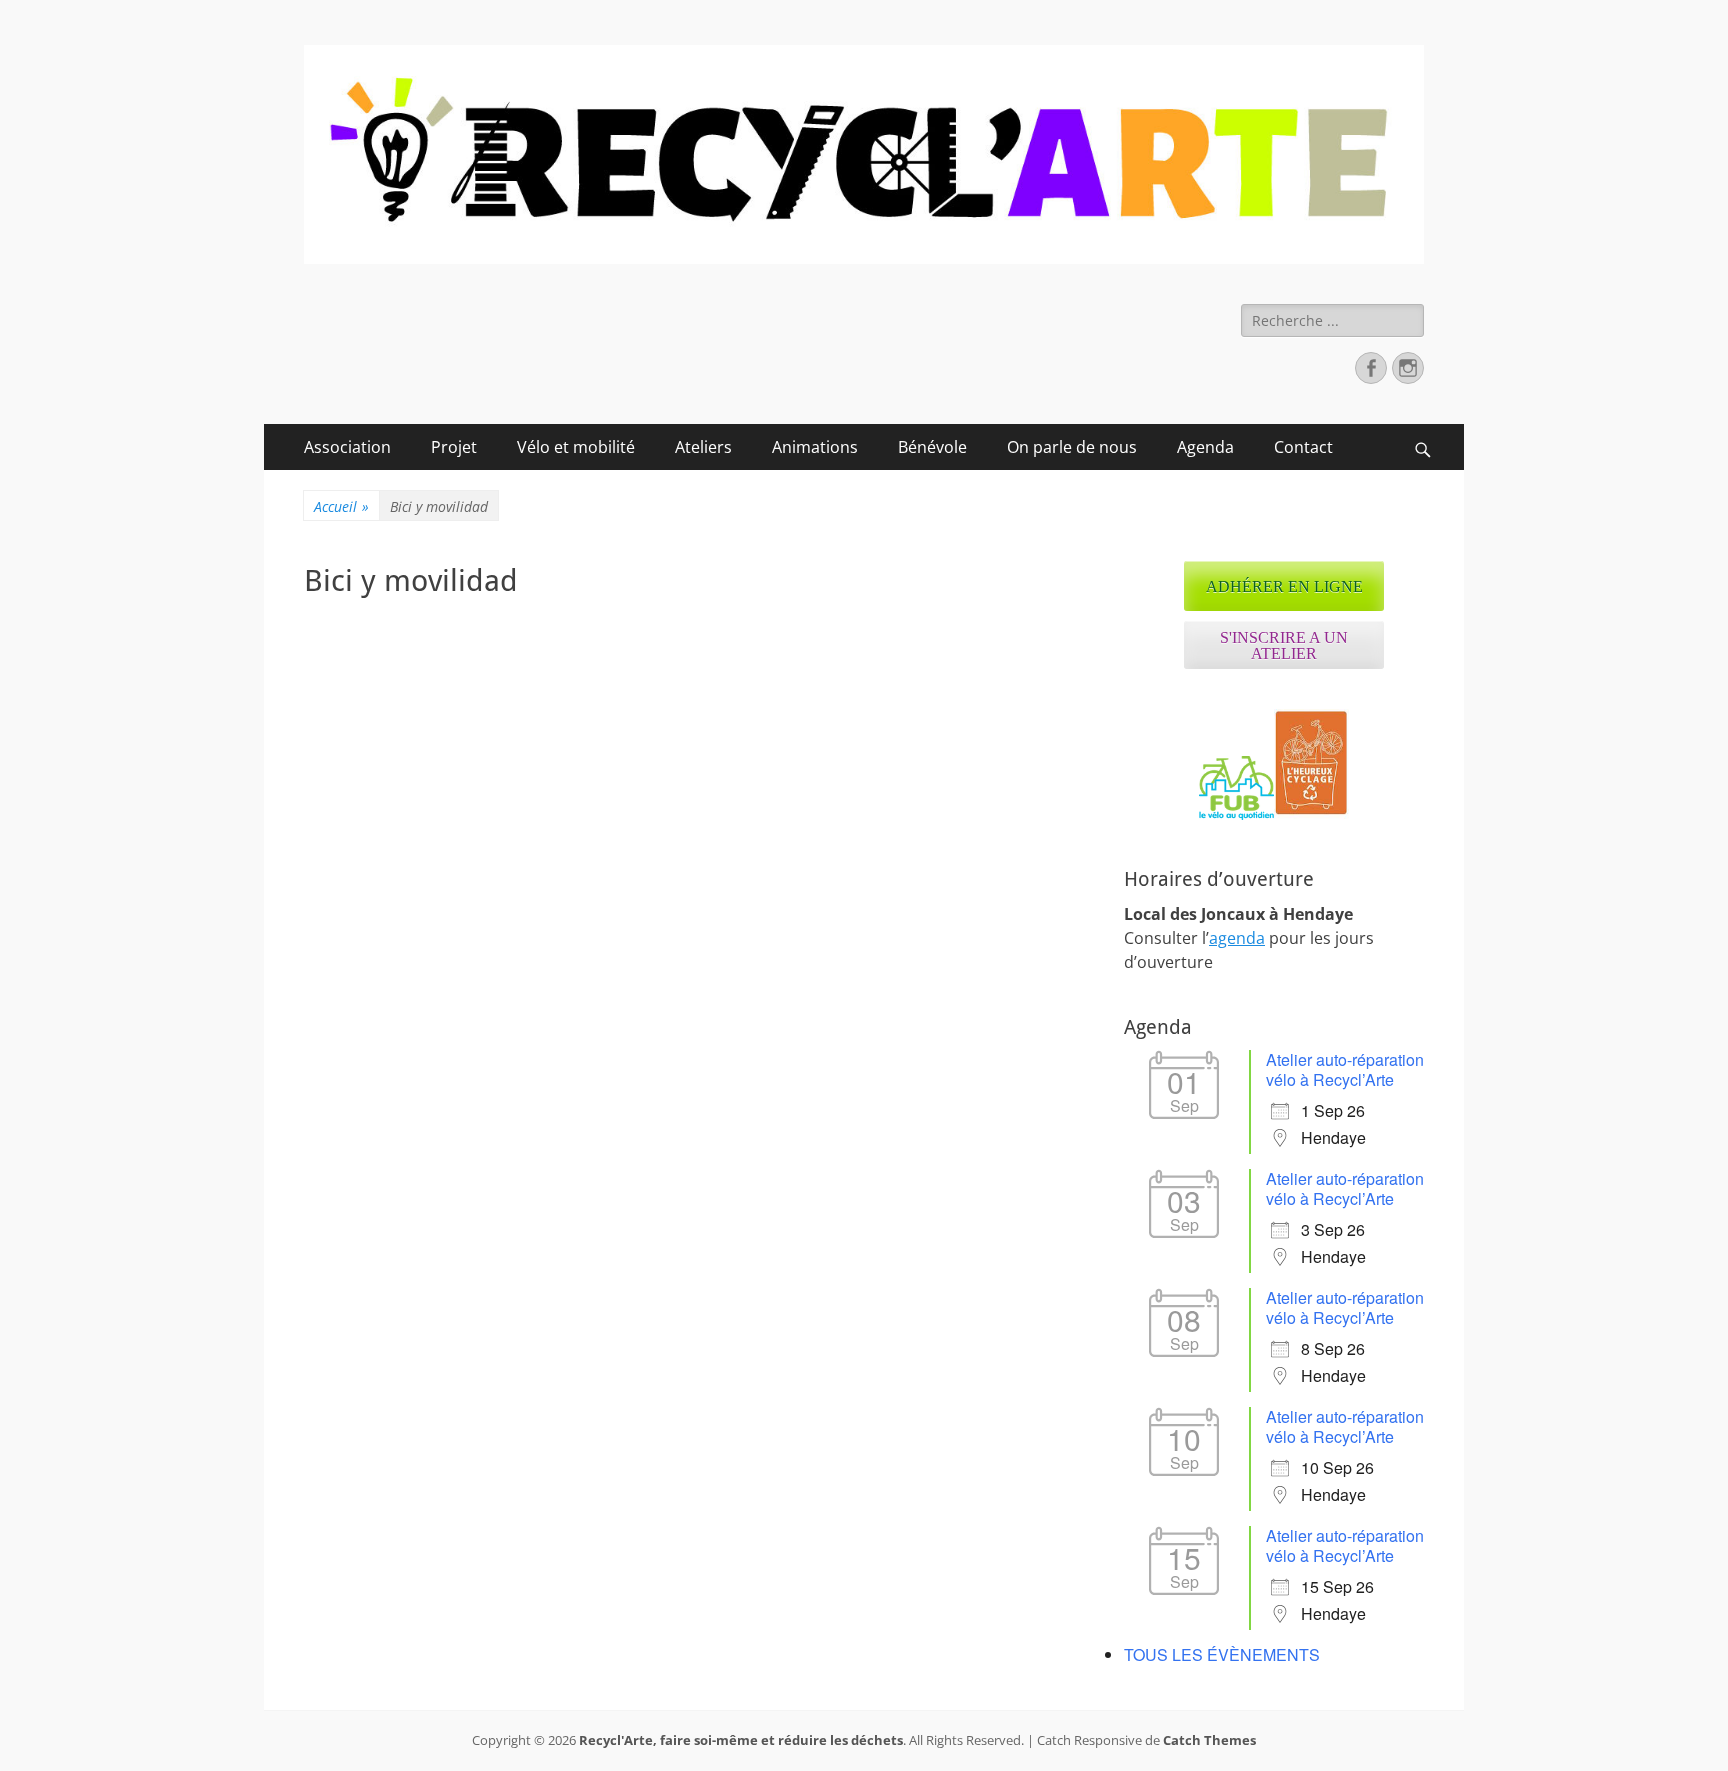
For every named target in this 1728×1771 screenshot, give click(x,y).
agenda (1237, 938)
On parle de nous (1072, 447)
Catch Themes (1209, 1740)
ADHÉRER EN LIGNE (1284, 586)
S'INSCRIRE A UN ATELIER (1284, 645)
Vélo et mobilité (576, 447)
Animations (815, 447)
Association (347, 447)
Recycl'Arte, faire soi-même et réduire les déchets (741, 1740)
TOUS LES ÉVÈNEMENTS (1222, 1654)
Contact (1303, 447)
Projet (454, 447)
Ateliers (703, 447)
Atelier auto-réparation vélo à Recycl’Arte (1345, 1069)
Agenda (1205, 447)
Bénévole (932, 447)
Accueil (341, 506)
